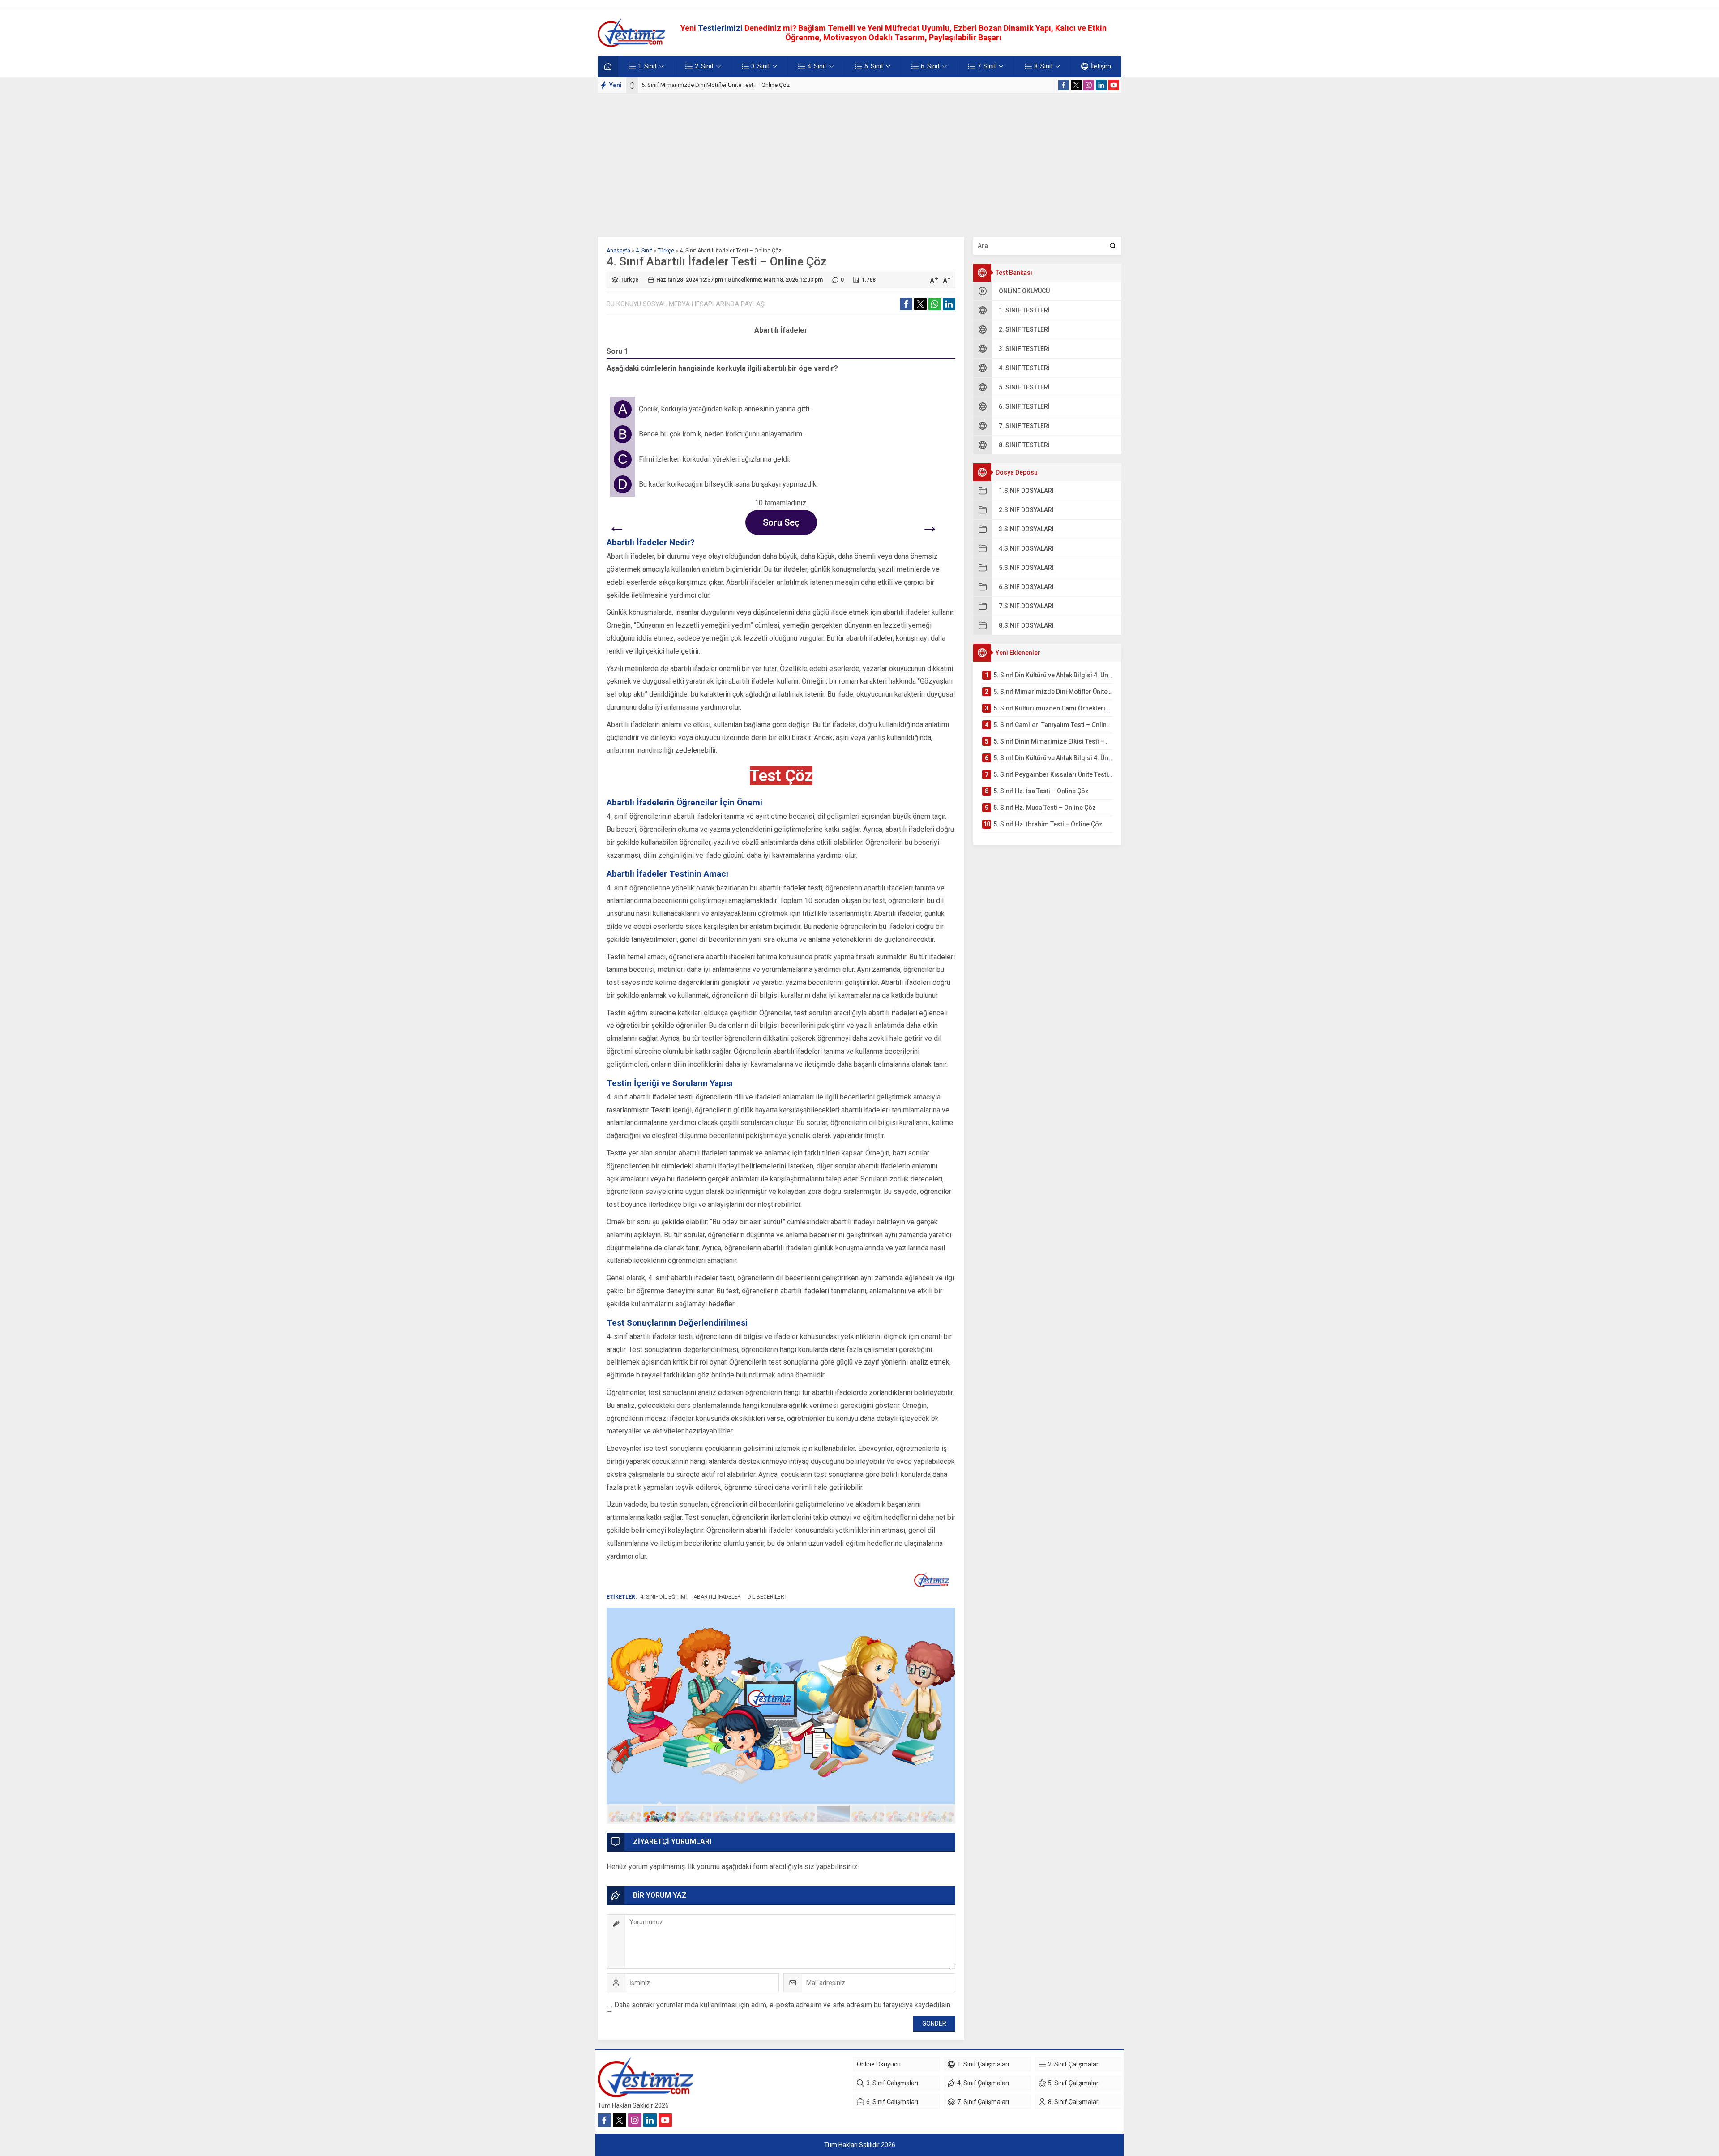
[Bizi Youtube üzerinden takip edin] (1114, 85)
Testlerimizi (721, 28)
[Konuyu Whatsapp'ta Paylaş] (935, 304)
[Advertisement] (859, 161)
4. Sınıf (644, 251)
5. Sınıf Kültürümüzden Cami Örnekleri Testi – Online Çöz (714, 85)
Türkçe (666, 251)
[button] (625, 1814)
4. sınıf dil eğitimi (663, 1597)
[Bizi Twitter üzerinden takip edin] (1076, 85)
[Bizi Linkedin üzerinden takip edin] (1101, 85)
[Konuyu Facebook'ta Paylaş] (906, 304)
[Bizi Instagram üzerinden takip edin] (1089, 85)
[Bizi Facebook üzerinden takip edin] (1064, 85)
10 (937, 1814)
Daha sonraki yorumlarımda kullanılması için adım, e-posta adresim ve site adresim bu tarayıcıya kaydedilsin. (783, 2005)
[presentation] (632, 83)
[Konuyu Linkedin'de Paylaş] (949, 304)
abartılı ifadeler (717, 1597)
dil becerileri (767, 1597)
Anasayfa (618, 251)
